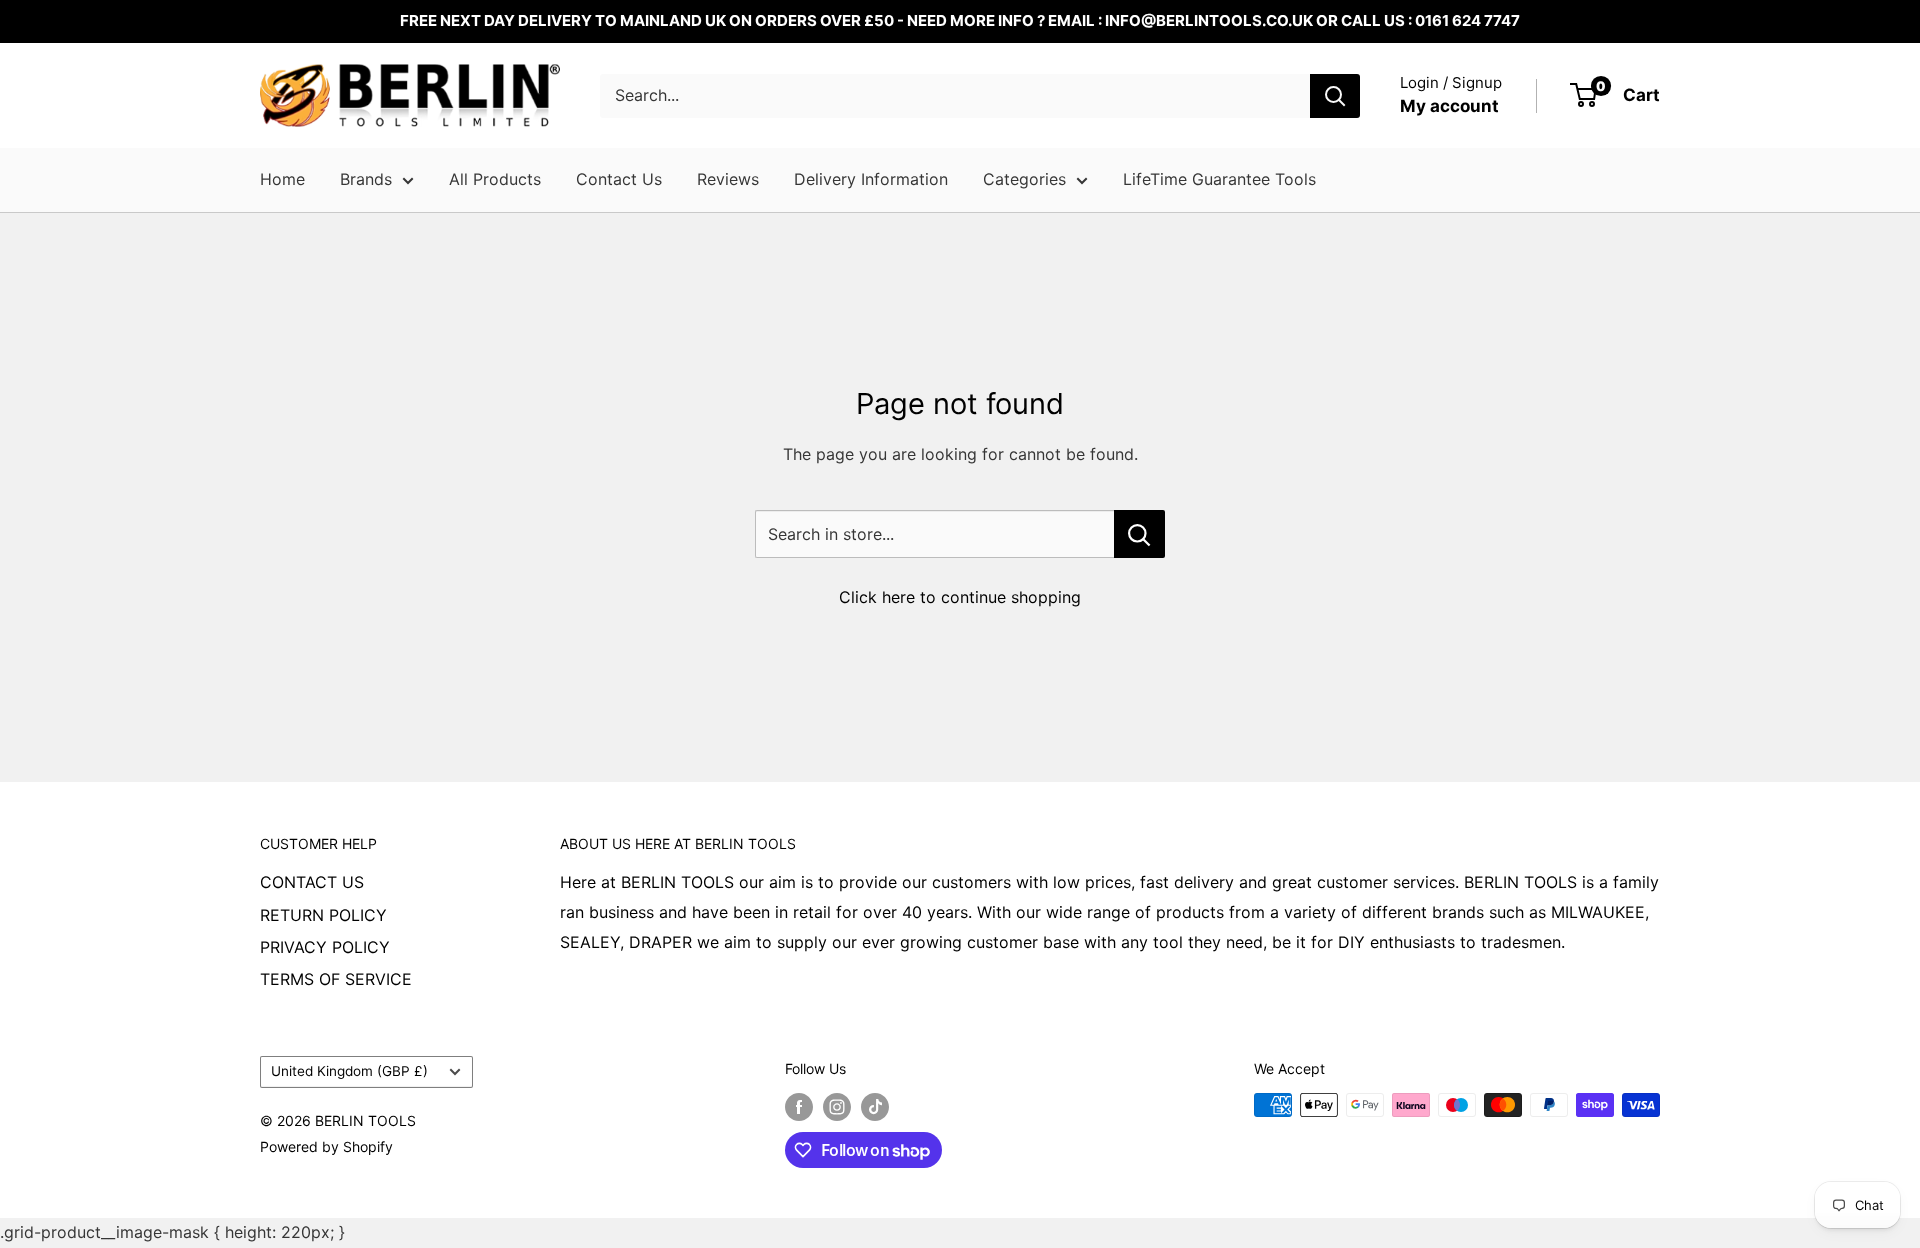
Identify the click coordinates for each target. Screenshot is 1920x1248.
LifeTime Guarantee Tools (1219, 179)
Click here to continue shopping (960, 597)
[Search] (1335, 96)
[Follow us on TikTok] (875, 1107)
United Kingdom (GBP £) (349, 1071)
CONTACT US (312, 882)
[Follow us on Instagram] (837, 1107)
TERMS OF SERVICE (336, 979)
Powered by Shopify (326, 1146)
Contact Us (619, 179)
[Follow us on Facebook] (799, 1107)
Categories (1024, 179)
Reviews (728, 179)
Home (282, 179)
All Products (495, 179)
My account (1449, 106)
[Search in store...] (1139, 534)
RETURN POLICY (323, 915)
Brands (366, 179)
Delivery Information (871, 179)
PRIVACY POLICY (325, 947)
